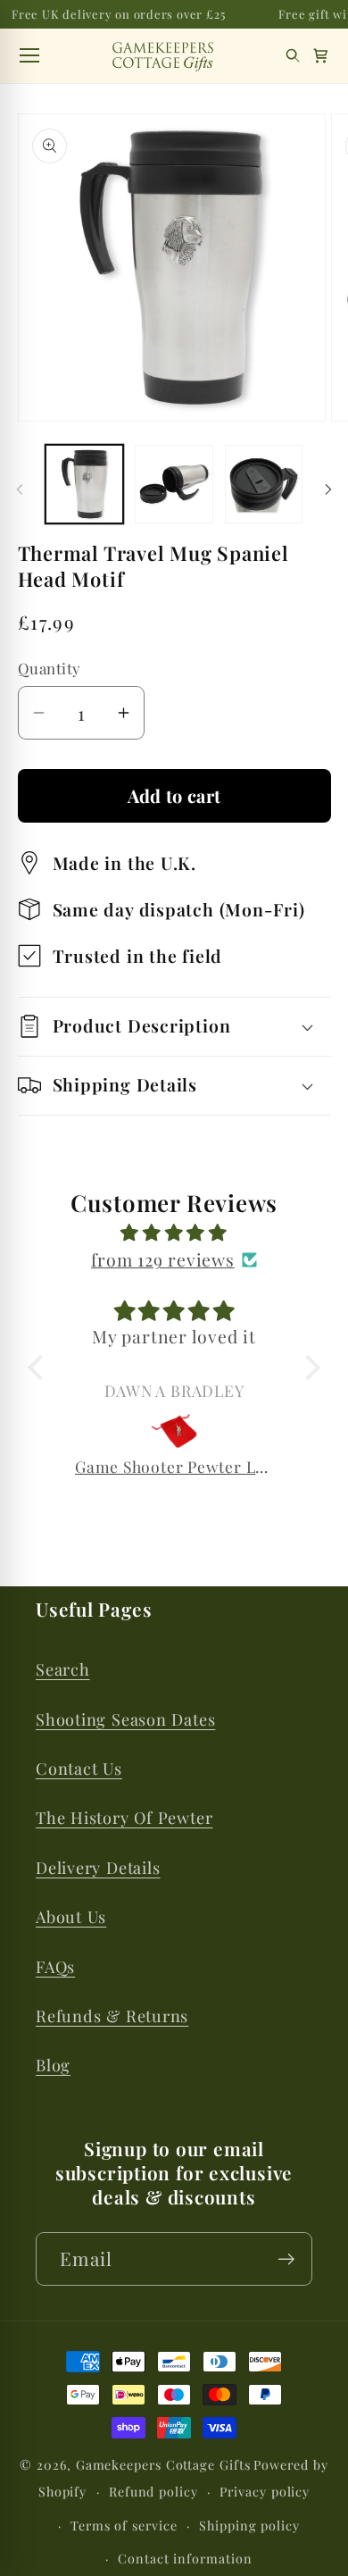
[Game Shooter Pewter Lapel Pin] (174, 1431)
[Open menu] (29, 55)
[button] (321, 56)
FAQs (55, 1966)
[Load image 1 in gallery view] (85, 484)
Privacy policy (265, 2492)
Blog (53, 2065)
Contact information (185, 2559)
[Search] (293, 56)
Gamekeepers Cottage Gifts (163, 2465)
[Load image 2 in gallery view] (174, 484)
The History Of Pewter (124, 1817)
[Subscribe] (286, 2259)
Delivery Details (98, 1867)
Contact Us (79, 1768)
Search (63, 1669)
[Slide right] (328, 489)
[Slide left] (20, 489)
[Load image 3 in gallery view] (264, 484)
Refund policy (153, 2492)
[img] (174, 1233)
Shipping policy (249, 2526)
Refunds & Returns (112, 2016)
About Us (71, 1916)
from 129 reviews (162, 1259)
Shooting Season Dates (125, 1719)
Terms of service (124, 2526)
